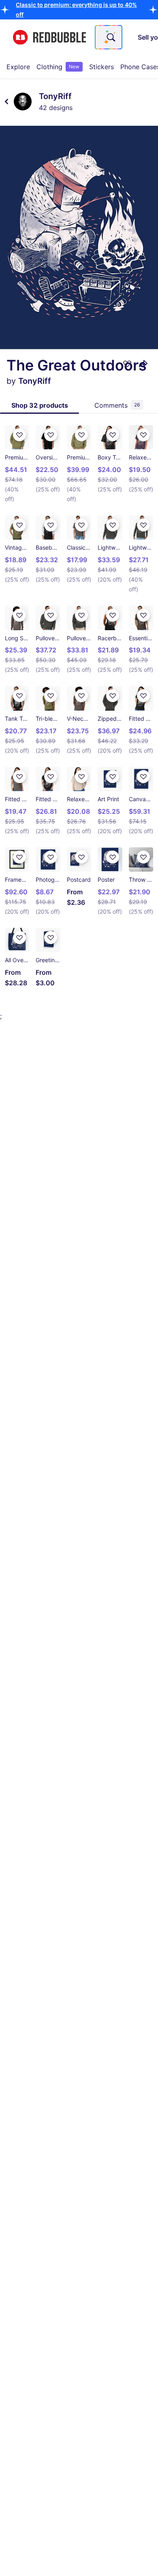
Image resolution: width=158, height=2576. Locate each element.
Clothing (58, 67)
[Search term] (110, 37)
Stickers (101, 67)
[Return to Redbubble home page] (49, 37)
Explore (18, 67)
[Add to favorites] (127, 364)
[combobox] (109, 37)
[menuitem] (18, 67)
